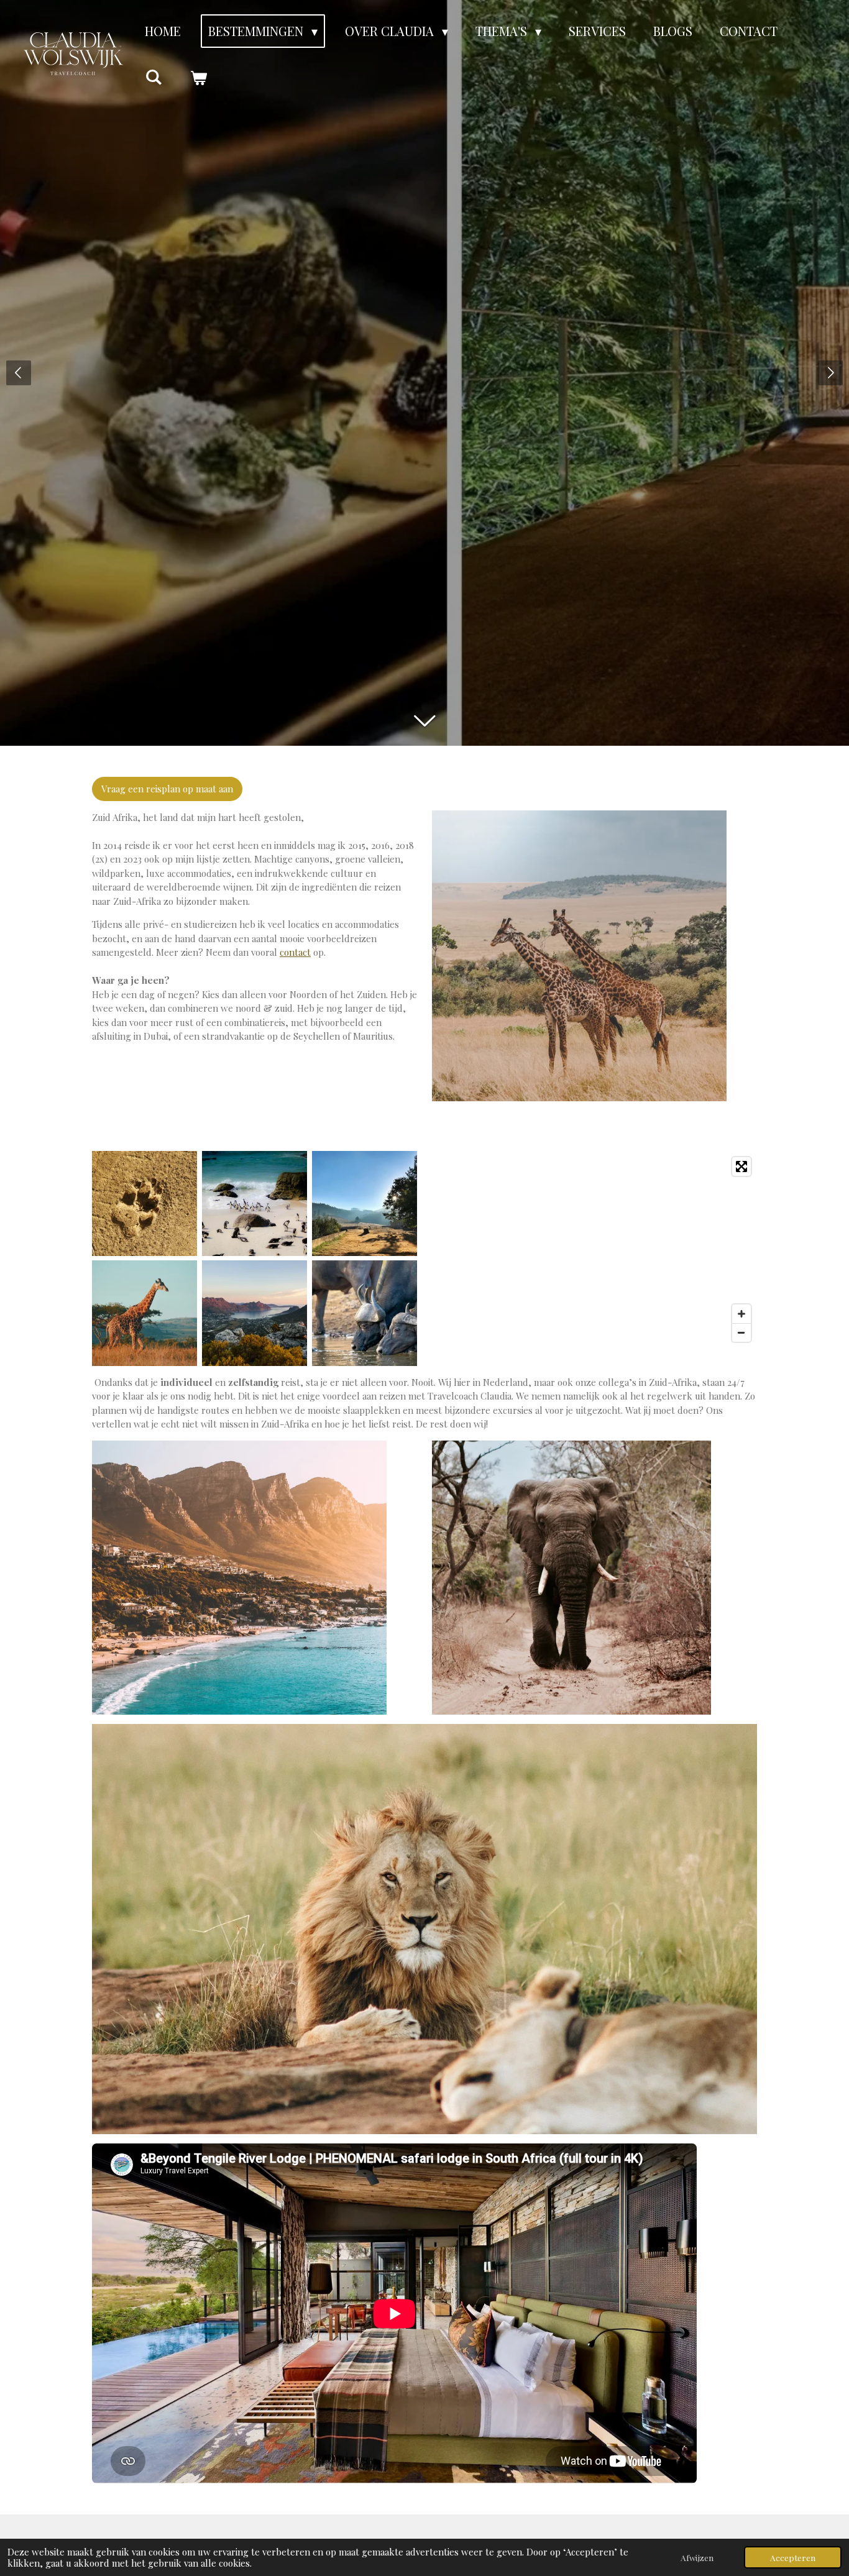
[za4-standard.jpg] (365, 1203)
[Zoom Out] (741, 1332)
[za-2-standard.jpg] (145, 1203)
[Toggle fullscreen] (741, 1167)
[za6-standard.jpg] (255, 1313)
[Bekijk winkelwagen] (198, 77)
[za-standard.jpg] (255, 1203)
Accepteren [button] (793, 2557)
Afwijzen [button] (697, 2557)
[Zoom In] (741, 1314)
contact (295, 952)
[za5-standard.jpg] (145, 1313)
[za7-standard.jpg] (365, 1313)
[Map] (594, 1250)
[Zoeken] (154, 76)
